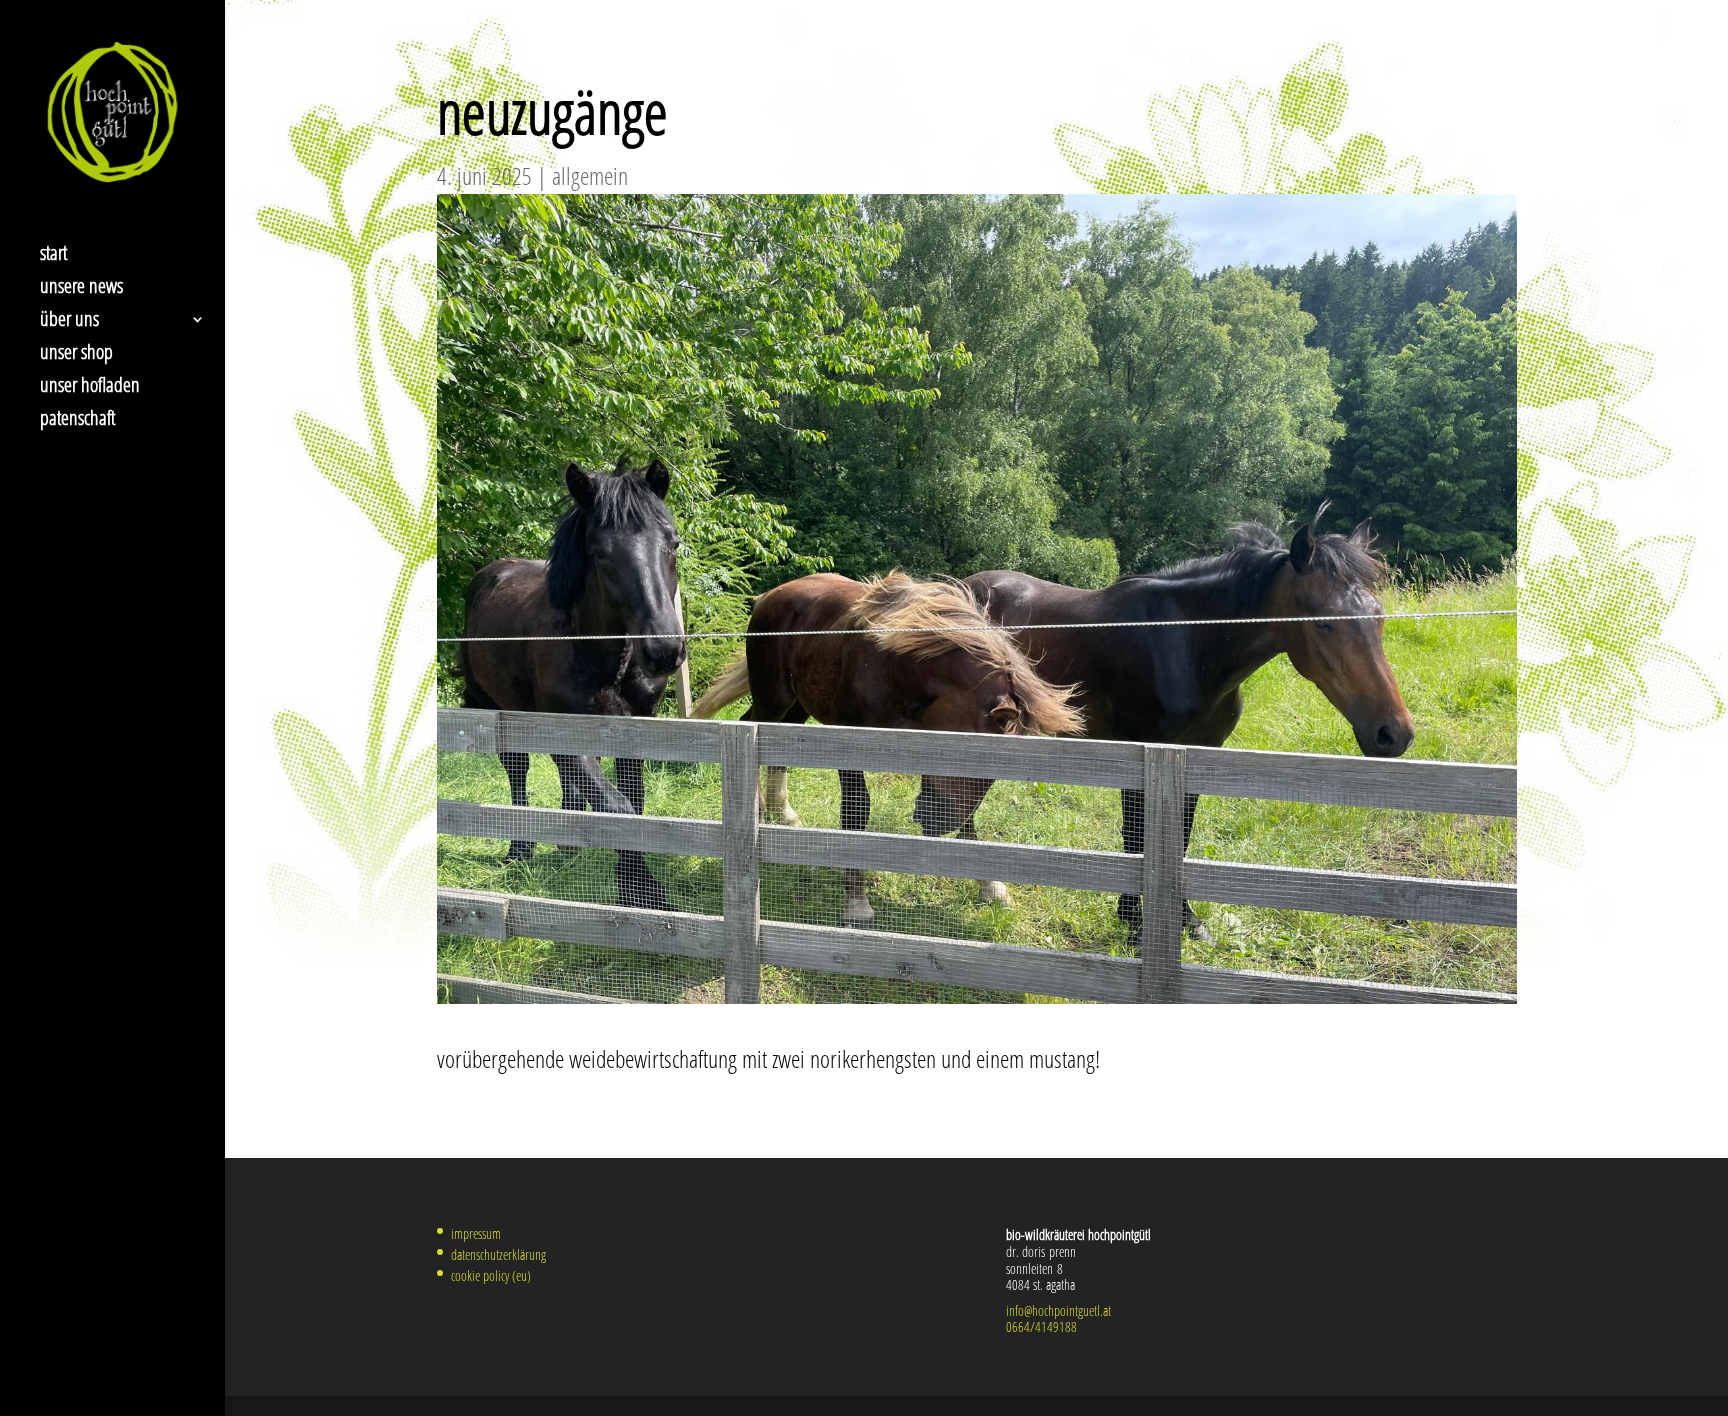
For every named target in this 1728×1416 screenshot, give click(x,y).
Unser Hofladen (90, 388)
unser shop (76, 355)
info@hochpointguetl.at (1058, 1310)
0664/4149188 (1041, 1326)
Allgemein (590, 175)
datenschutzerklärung (498, 1254)
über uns (69, 322)
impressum (476, 1233)
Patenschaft (77, 421)
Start (53, 256)
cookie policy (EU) (491, 1275)
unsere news (81, 289)
